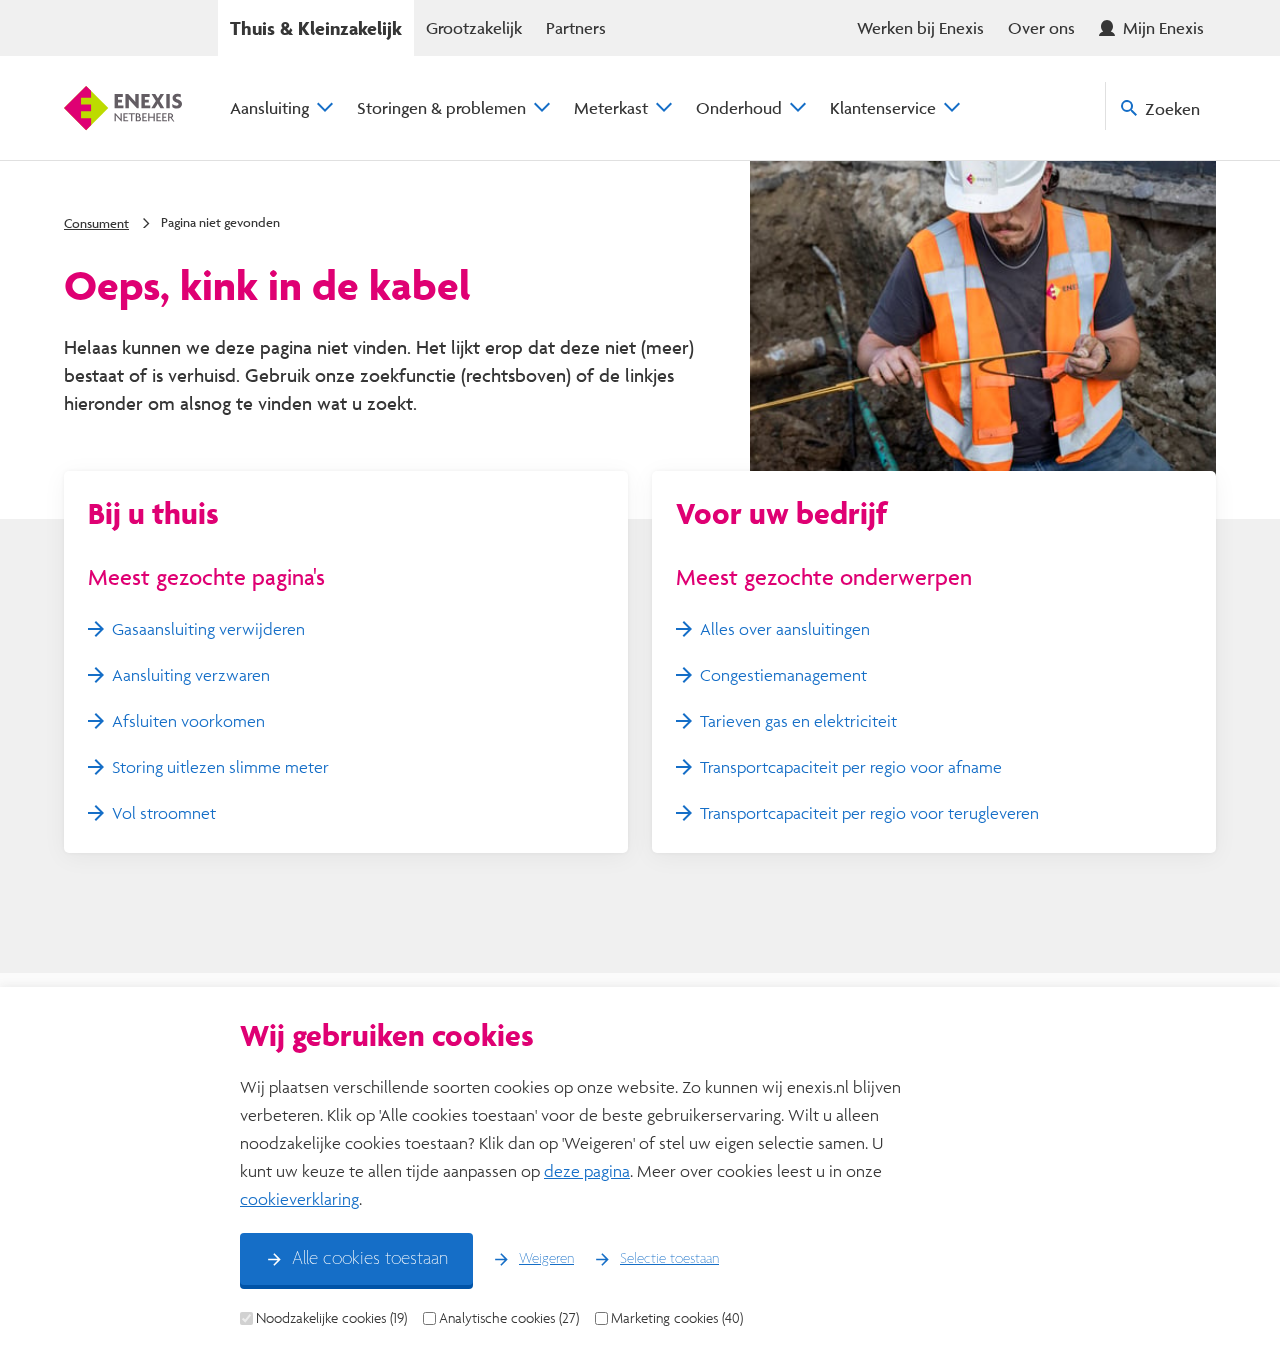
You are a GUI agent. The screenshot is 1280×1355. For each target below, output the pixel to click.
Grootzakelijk (474, 27)
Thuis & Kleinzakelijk (316, 28)
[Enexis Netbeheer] (123, 108)
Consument (96, 223)
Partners (576, 27)
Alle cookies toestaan (370, 1259)
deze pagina (587, 1170)
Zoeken (1172, 108)
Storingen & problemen (441, 107)
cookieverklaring (299, 1198)
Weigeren (546, 1259)
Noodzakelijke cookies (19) (331, 1318)
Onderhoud (739, 107)
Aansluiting (269, 107)
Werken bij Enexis (920, 27)
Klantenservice (883, 107)
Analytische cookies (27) (509, 1318)
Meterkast (611, 107)
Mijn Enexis (1163, 27)
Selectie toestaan (669, 1259)
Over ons (1041, 27)
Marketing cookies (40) (677, 1318)
